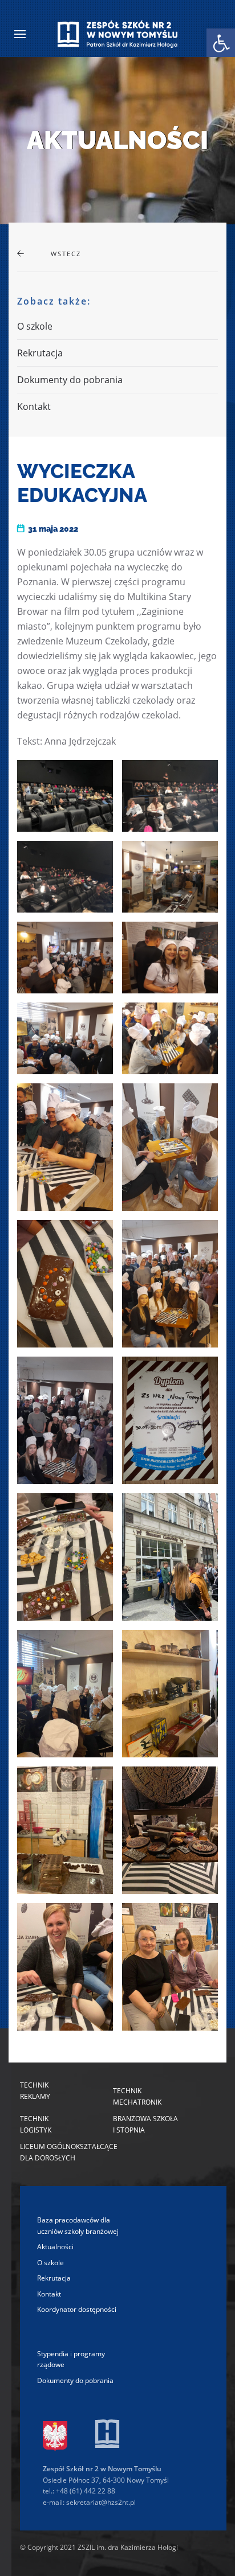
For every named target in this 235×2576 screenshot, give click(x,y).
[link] (221, 43)
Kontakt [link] (34, 406)
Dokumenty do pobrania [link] (70, 380)
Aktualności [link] (55, 2247)
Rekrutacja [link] (40, 353)
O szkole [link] (35, 326)
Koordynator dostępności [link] (77, 2309)
